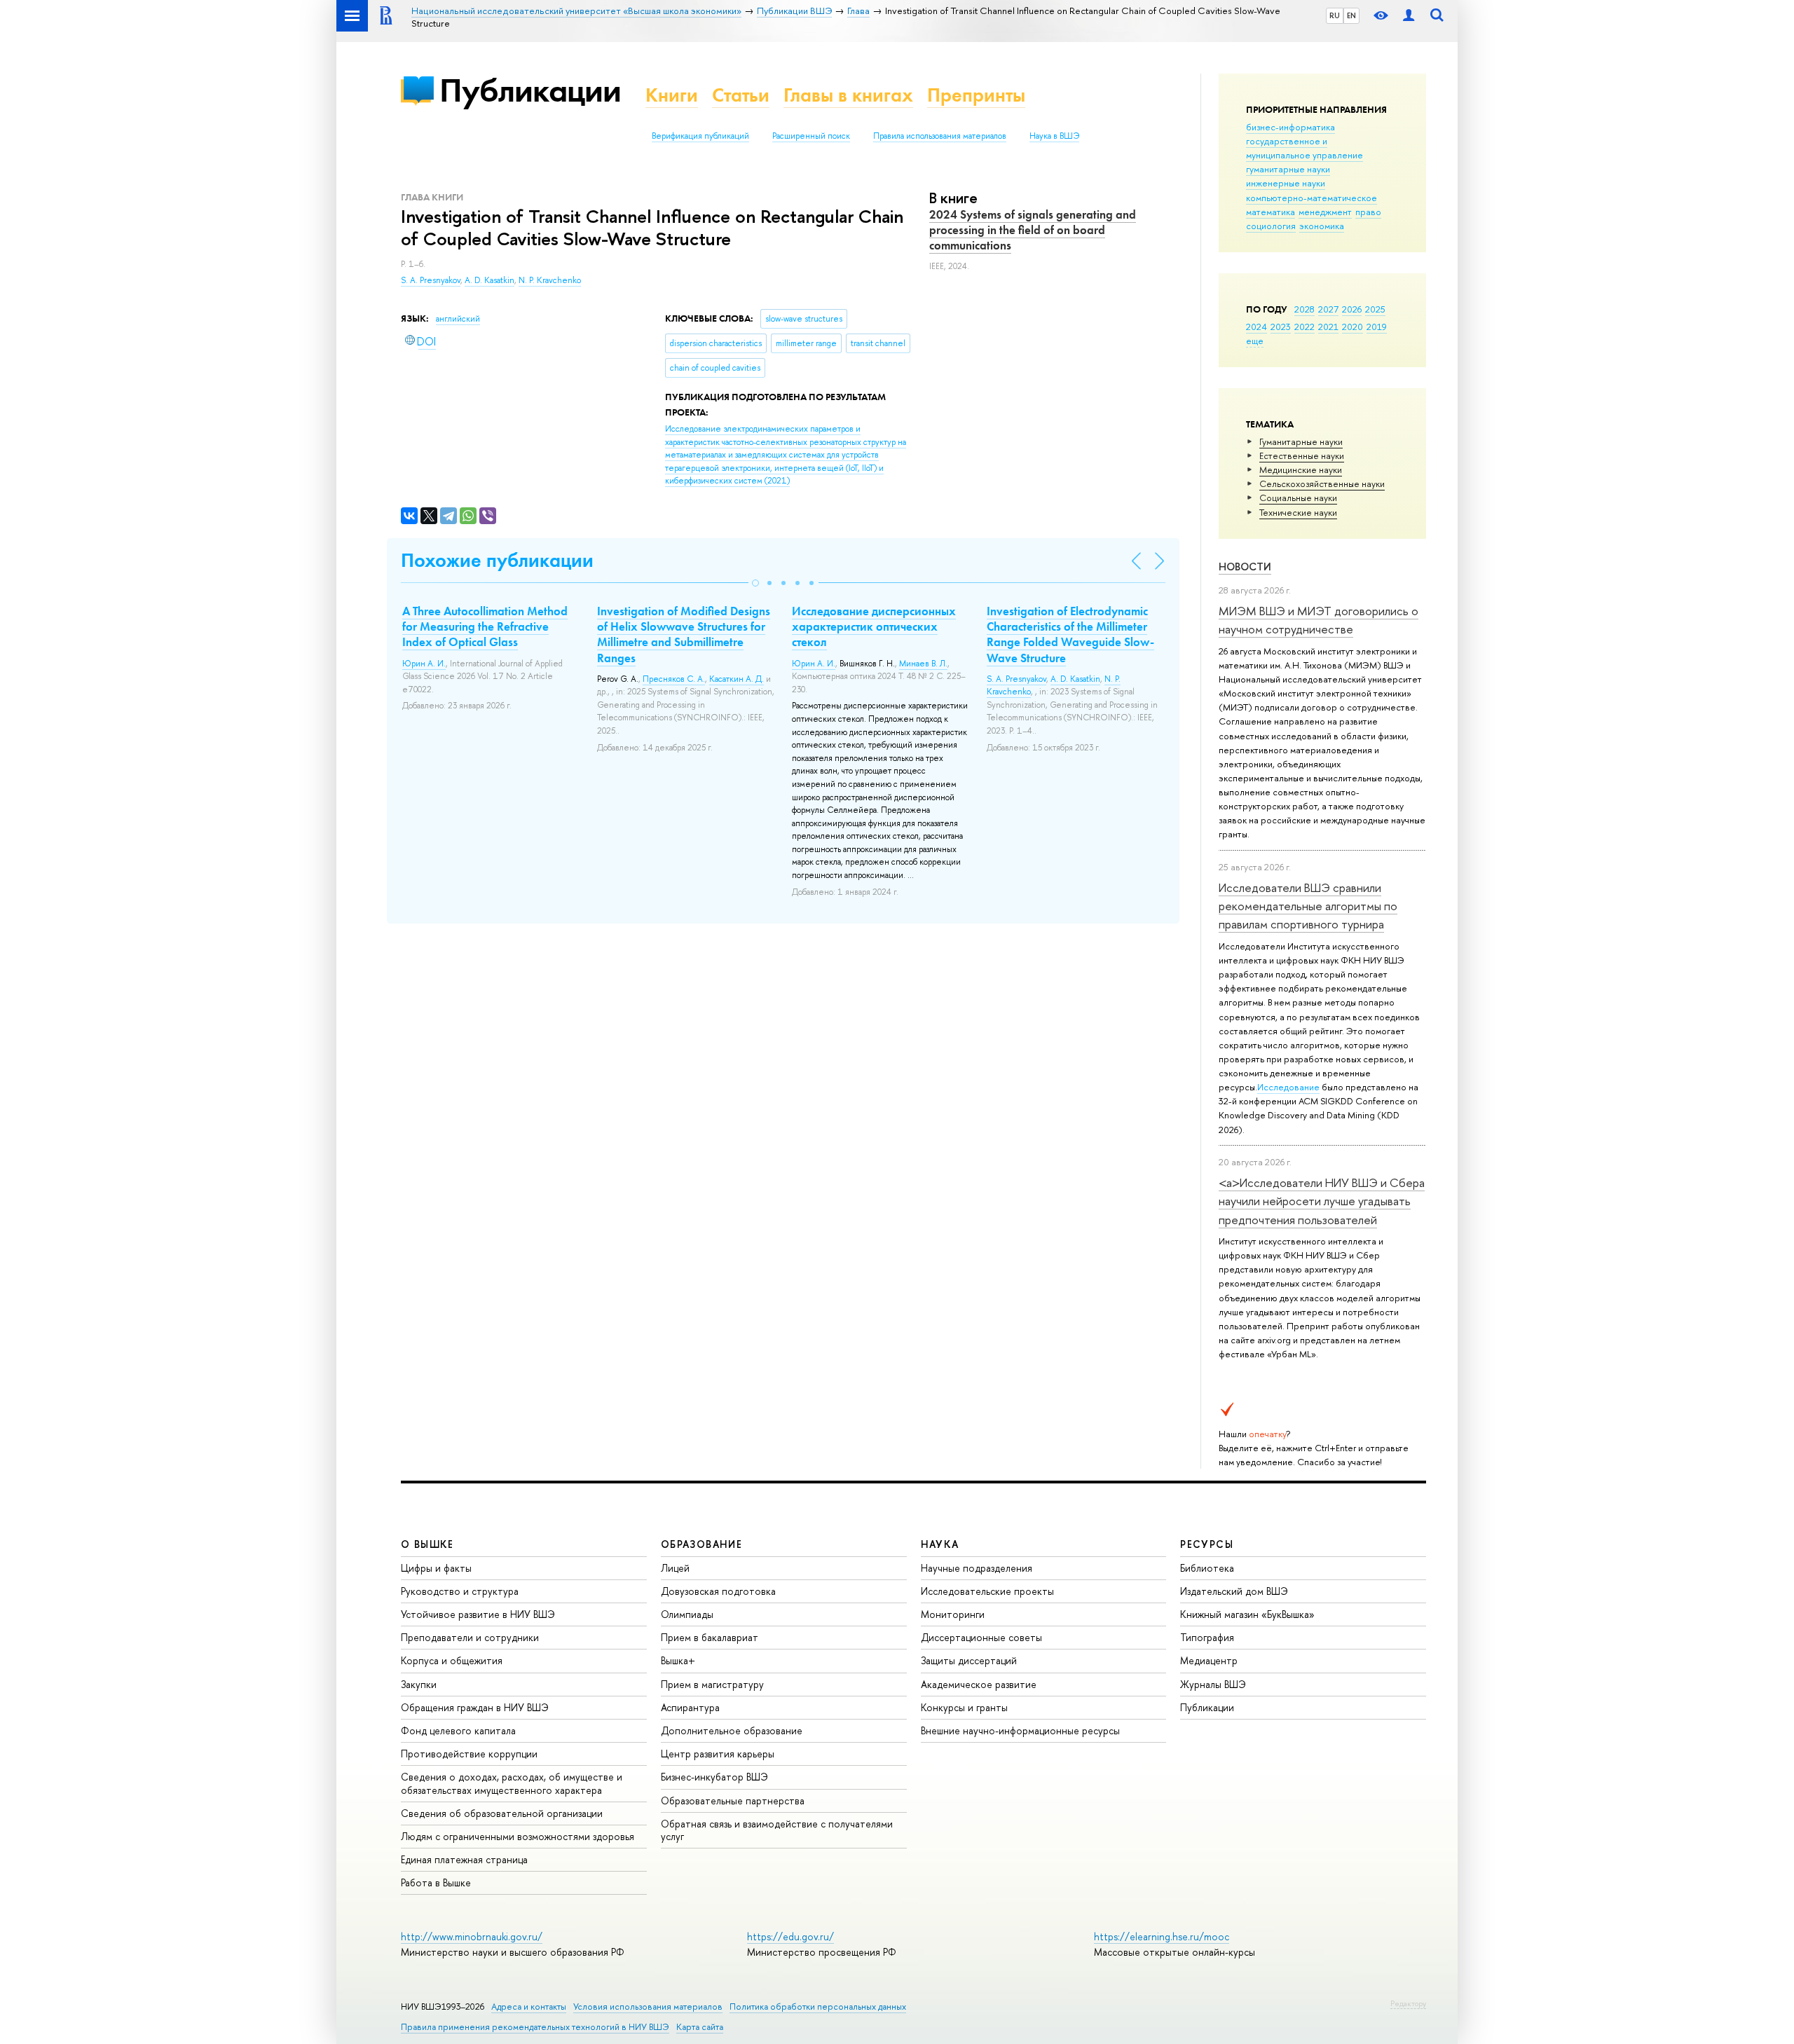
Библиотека (1207, 1568)
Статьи (741, 95)
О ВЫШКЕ (427, 1544)
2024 (1257, 327)
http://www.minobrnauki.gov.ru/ (472, 1936)
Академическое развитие (979, 1684)
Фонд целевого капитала (458, 1730)
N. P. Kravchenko (550, 280)
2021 (1328, 327)
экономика (1322, 226)
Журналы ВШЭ (1213, 1684)
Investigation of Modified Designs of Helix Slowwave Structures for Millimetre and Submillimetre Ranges (684, 634)
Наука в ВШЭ (1054, 136)
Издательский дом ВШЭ (1234, 1591)
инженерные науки (1286, 183)
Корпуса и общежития (452, 1660)
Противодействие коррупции (469, 1754)
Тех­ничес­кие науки (1298, 512)
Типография (1207, 1637)
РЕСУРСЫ (1207, 1544)
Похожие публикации (497, 560)
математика (1271, 212)
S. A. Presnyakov (431, 280)
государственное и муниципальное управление (1305, 148)
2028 (1305, 309)
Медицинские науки (1301, 469)
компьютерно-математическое (1312, 198)
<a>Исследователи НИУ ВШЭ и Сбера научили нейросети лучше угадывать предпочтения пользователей (1322, 1201)
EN (1351, 15)
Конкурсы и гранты (964, 1707)
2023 (1281, 327)
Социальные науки (1298, 498)
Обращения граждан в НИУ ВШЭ (475, 1707)
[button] (755, 583)
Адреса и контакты (529, 2007)
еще (1255, 341)
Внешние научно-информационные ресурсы (1020, 1730)
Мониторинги (953, 1614)
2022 (1305, 327)
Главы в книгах (848, 95)
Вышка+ (678, 1660)
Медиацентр (1209, 1660)
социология (1271, 226)
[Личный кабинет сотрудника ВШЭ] (1409, 16)
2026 (1352, 309)
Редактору (1408, 2003)
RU (1335, 15)
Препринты (976, 95)
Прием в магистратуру (712, 1684)
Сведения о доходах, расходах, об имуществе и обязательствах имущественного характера (512, 1783)
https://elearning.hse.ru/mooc (1162, 1936)
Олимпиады (687, 1614)
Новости (1245, 567)
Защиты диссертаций (969, 1660)
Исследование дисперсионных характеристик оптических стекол (874, 626)
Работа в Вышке (436, 1882)
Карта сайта (700, 2027)
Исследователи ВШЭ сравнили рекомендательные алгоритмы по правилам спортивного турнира (1308, 906)
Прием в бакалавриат (710, 1637)
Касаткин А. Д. (737, 679)
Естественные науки (1302, 455)
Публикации (530, 90)
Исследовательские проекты (987, 1591)
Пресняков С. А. (674, 679)
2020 (1353, 327)
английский (458, 319)
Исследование (1288, 1087)
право (1368, 212)
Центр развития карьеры (718, 1754)
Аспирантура (690, 1707)
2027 (1328, 309)
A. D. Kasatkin (489, 280)
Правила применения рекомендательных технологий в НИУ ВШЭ (535, 2027)
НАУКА (940, 1544)
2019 (1377, 327)
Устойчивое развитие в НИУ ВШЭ (478, 1614)
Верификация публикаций (700, 136)
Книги (672, 95)
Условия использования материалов (648, 2007)
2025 (1375, 309)
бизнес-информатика (1290, 127)
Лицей (675, 1568)
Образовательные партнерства (733, 1800)
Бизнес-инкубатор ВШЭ (714, 1777)
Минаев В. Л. (923, 664)
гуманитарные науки (1288, 169)
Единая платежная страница (464, 1859)
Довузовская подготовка (718, 1591)
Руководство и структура (460, 1591)
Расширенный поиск (811, 136)
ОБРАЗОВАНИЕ (701, 1544)
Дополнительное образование (732, 1730)
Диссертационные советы (981, 1637)
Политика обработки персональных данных (818, 2007)
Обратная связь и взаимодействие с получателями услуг (777, 1830)
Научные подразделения (977, 1568)
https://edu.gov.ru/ (790, 1936)
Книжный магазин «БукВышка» (1247, 1614)
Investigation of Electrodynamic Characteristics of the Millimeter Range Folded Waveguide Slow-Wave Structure (1070, 634)
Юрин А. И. (424, 664)
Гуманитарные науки (1301, 441)
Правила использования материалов (940, 136)
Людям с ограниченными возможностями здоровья (518, 1836)
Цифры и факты (436, 1568)
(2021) (786, 455)
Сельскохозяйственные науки (1322, 483)
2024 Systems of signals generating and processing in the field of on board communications (1033, 230)
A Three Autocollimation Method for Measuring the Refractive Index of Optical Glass (485, 626)
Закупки (419, 1684)
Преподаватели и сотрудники (470, 1637)
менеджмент (1325, 212)
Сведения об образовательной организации (502, 1813)
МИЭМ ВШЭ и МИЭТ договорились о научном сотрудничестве (1319, 620)
